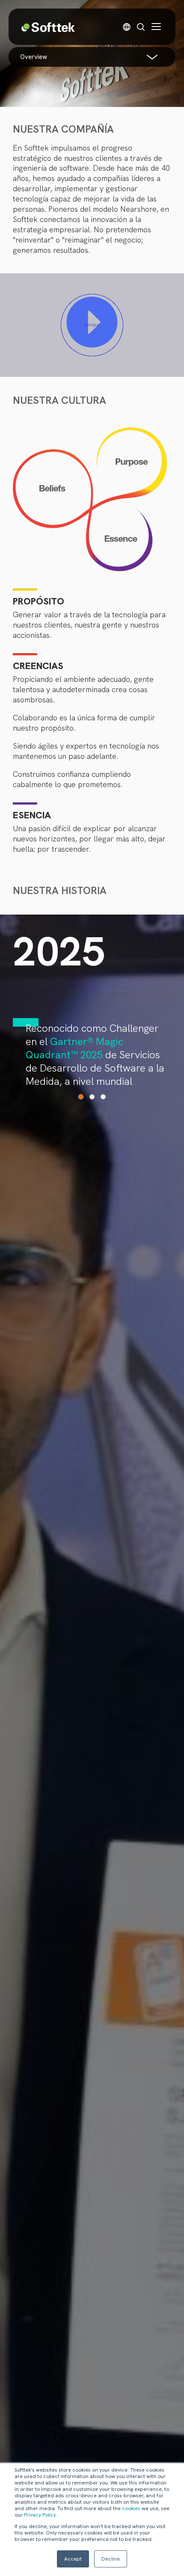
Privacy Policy (40, 2515)
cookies (131, 2508)
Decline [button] (111, 2559)
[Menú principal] (156, 27)
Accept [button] (73, 2559)
